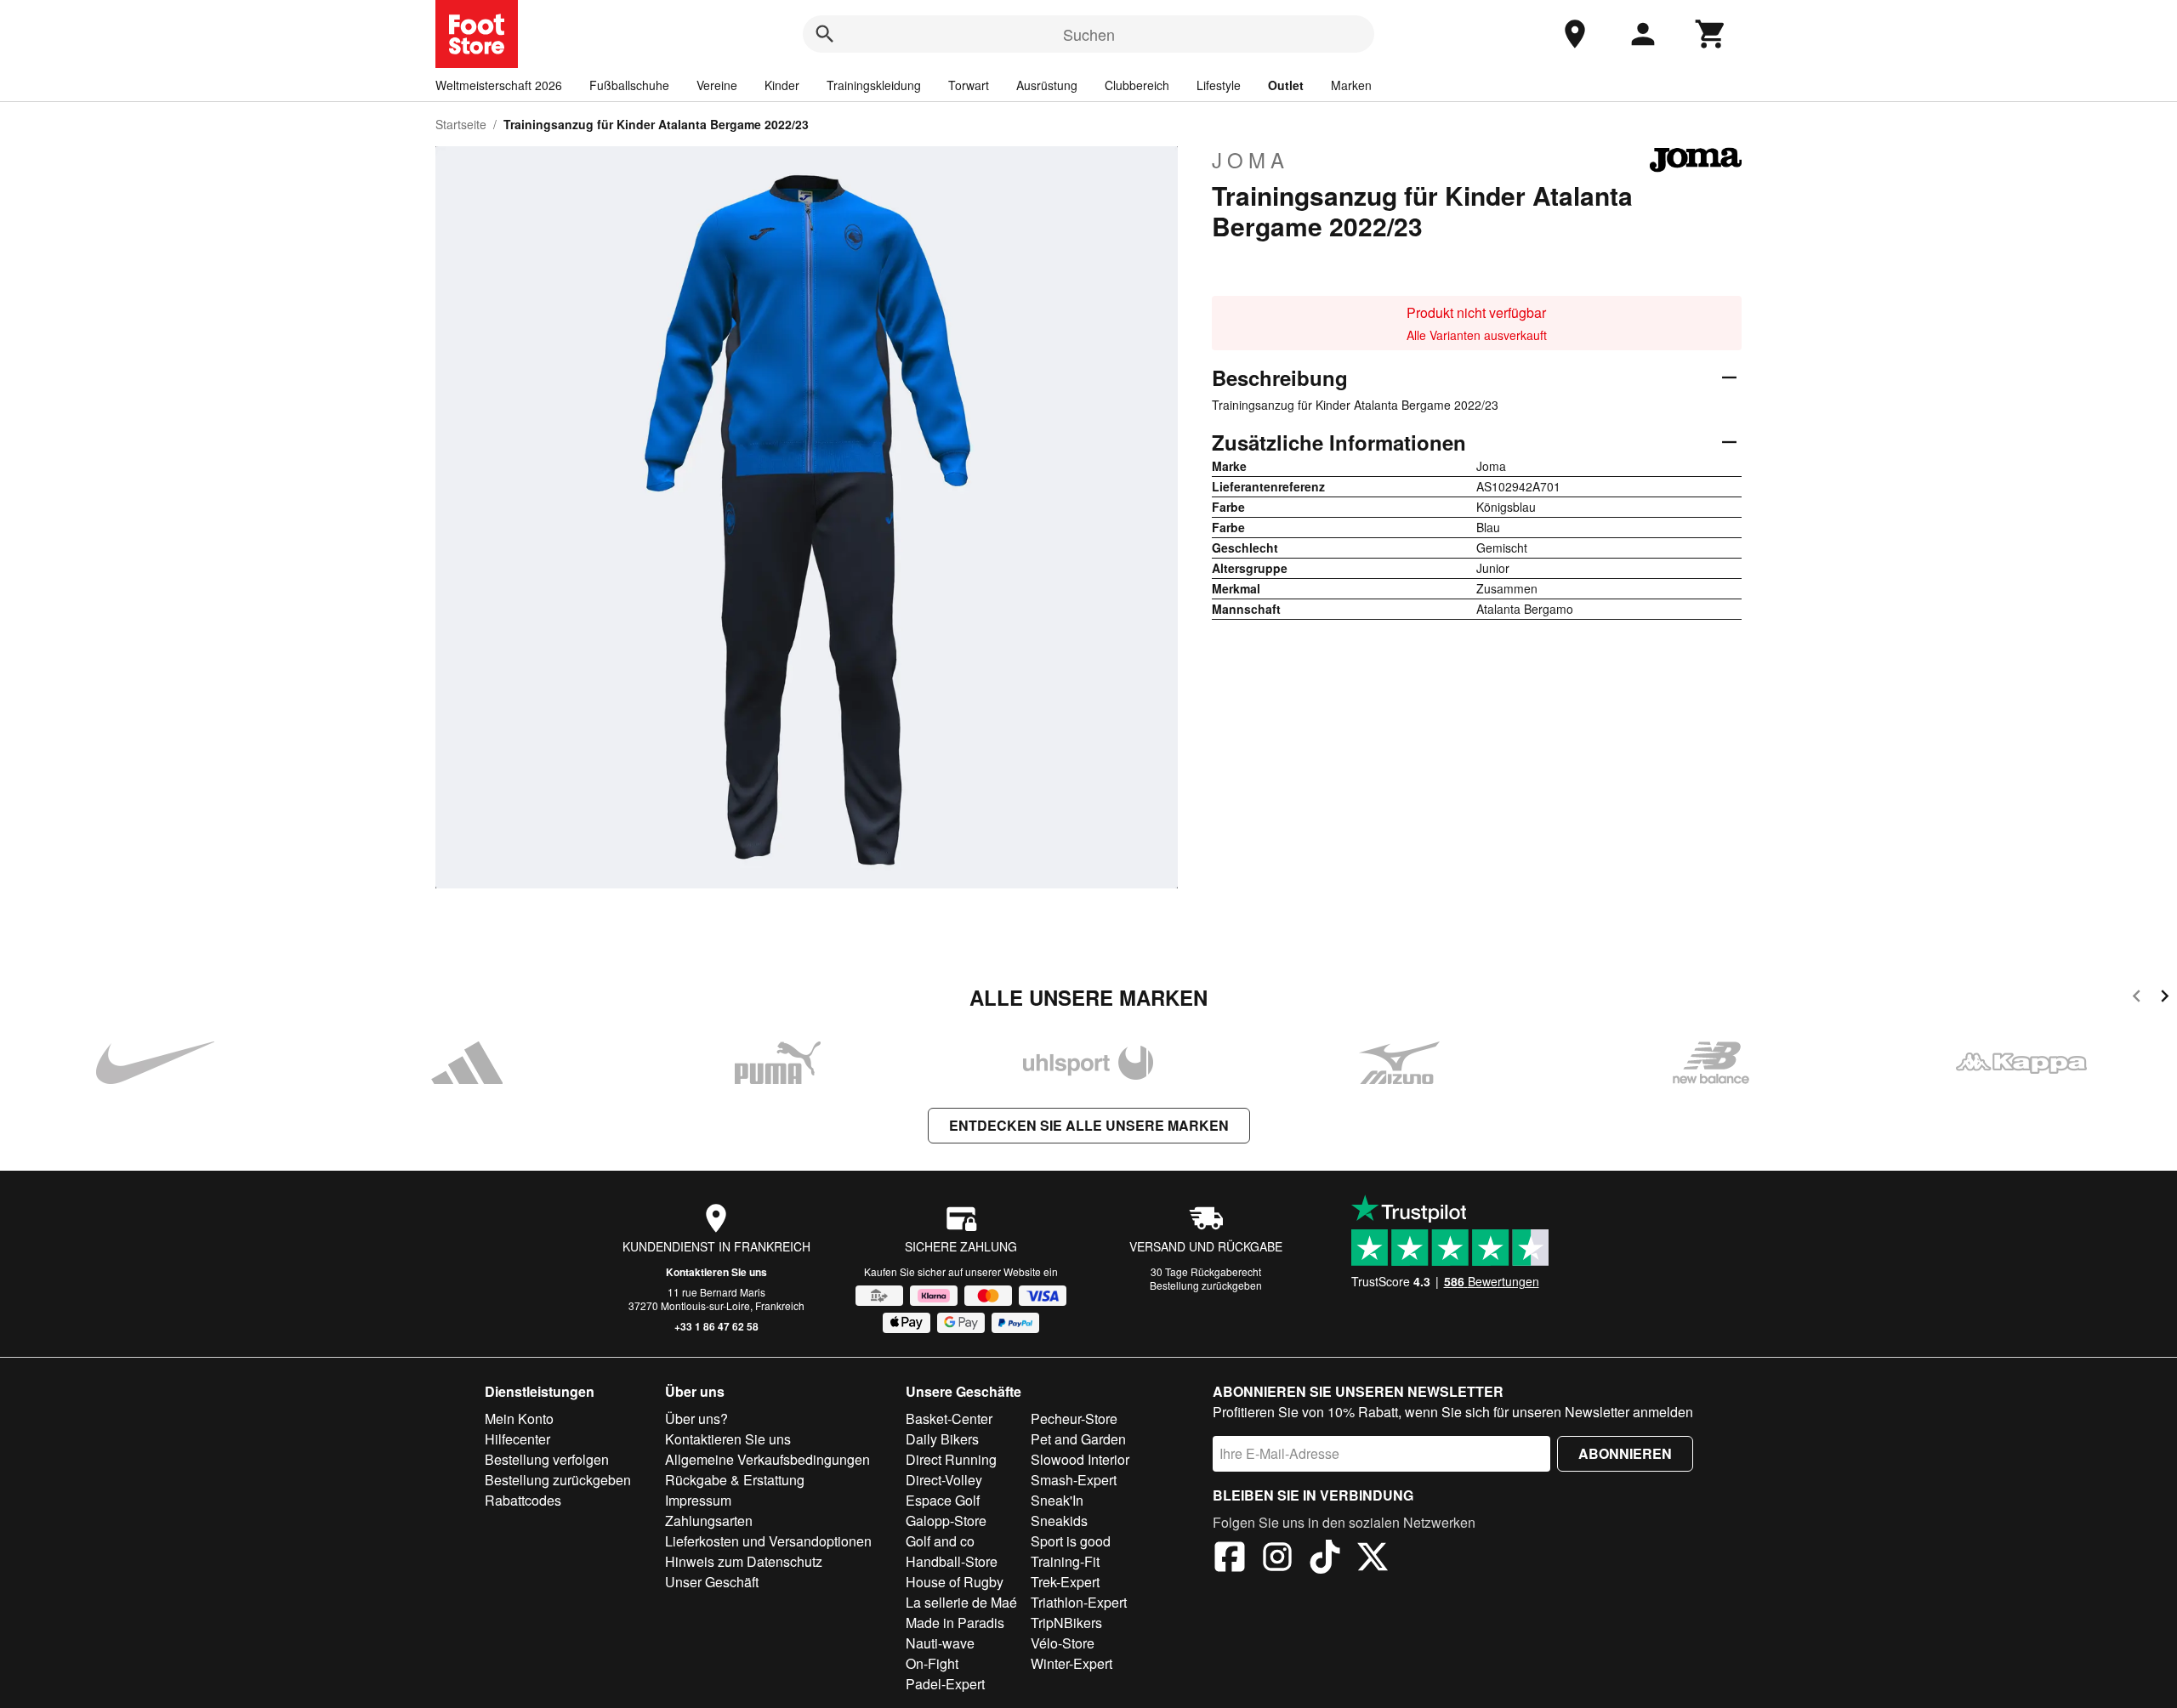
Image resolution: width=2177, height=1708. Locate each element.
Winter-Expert (1071, 1663)
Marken (1351, 85)
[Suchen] (825, 34)
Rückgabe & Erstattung (735, 1480)
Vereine (717, 85)
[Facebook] (1230, 1559)
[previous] (2137, 999)
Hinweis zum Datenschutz (744, 1561)
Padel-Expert (945, 1684)
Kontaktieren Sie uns (716, 1272)
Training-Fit (1065, 1561)
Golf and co (940, 1541)
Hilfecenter (517, 1439)
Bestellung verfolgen (547, 1459)
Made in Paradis (955, 1623)
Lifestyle (1219, 85)
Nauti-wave (940, 1643)
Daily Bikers (942, 1439)
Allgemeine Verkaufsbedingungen (767, 1459)
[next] (2165, 999)
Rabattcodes (523, 1500)
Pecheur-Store (1074, 1419)
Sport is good (1071, 1541)
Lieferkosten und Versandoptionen (768, 1541)
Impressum (698, 1500)
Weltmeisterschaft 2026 (499, 85)
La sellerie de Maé (961, 1602)
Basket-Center (949, 1419)
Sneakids (1059, 1521)
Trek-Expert (1065, 1582)
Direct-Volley (944, 1480)
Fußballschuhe (629, 85)
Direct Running (951, 1459)
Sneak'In (1057, 1500)
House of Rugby (955, 1582)
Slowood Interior (1080, 1459)
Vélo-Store (1063, 1643)
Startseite (461, 124)
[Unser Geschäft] (1575, 34)
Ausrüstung (1047, 85)
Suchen (1089, 34)
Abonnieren (1625, 1453)
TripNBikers (1066, 1623)
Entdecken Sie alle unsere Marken (1089, 1125)
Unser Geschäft (712, 1582)
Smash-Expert (1074, 1480)
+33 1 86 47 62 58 (716, 1326)
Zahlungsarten (709, 1521)
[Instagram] (1277, 1559)
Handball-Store (952, 1561)
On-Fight (932, 1663)
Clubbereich (1137, 85)
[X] (1373, 1559)
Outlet (1286, 85)
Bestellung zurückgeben (1206, 1285)
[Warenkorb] (1711, 34)
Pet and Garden (1078, 1439)
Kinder (782, 85)
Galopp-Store (946, 1521)
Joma (1250, 160)
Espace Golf (943, 1500)
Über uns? (696, 1419)
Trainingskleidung (874, 85)
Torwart (969, 85)
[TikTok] (1325, 1559)
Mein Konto (519, 1419)
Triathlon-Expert (1079, 1602)
